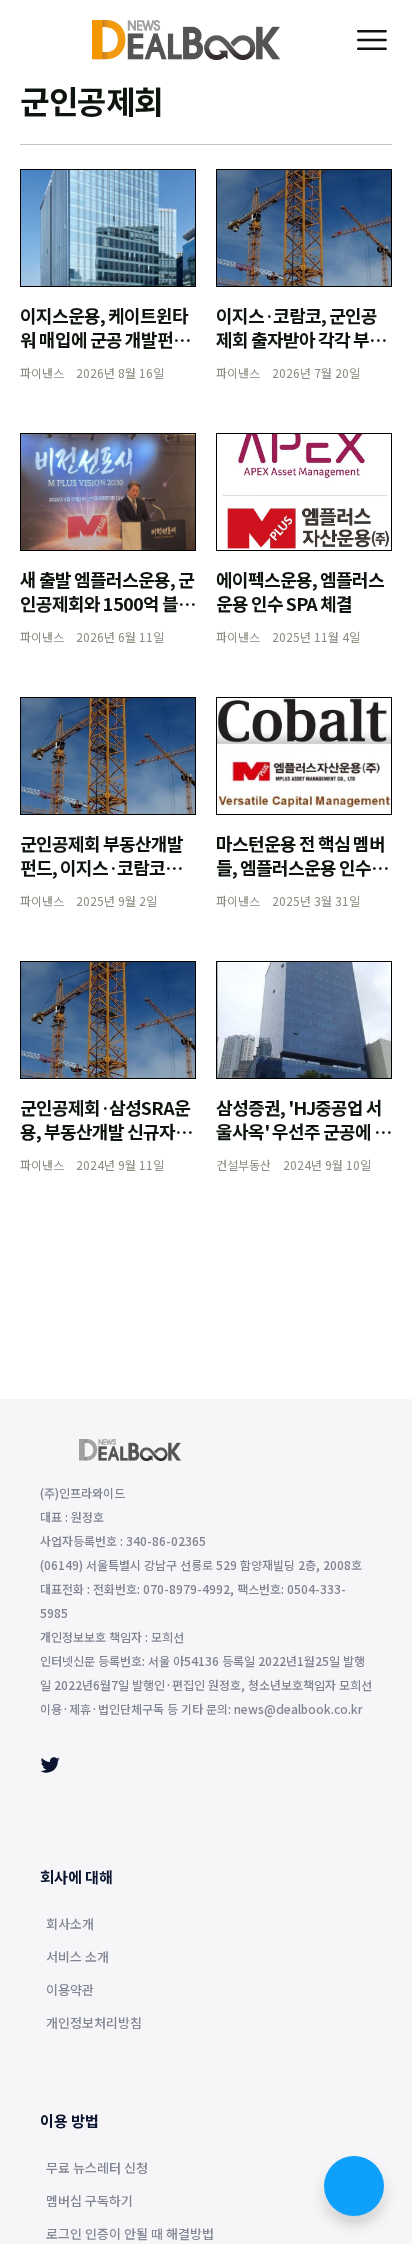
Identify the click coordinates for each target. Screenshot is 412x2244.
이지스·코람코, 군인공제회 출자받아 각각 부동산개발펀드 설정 (300, 339)
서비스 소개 (77, 1958)
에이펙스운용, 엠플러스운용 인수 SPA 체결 (300, 591)
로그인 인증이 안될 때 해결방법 (130, 2235)
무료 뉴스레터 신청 (97, 2169)
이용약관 (70, 1991)
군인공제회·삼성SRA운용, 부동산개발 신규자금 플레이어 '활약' (105, 1131)
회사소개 (70, 1925)
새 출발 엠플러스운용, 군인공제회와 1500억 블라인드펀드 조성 (107, 603)
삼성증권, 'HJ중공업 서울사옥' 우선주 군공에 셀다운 (303, 1131)
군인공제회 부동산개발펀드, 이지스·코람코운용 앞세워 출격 (101, 867)
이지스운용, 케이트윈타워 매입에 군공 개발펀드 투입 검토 (104, 339)
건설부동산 (243, 1164)
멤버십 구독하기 (89, 2202)
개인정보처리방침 (94, 2024)
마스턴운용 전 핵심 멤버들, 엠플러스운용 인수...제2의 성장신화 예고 (300, 867)
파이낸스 (42, 372)
